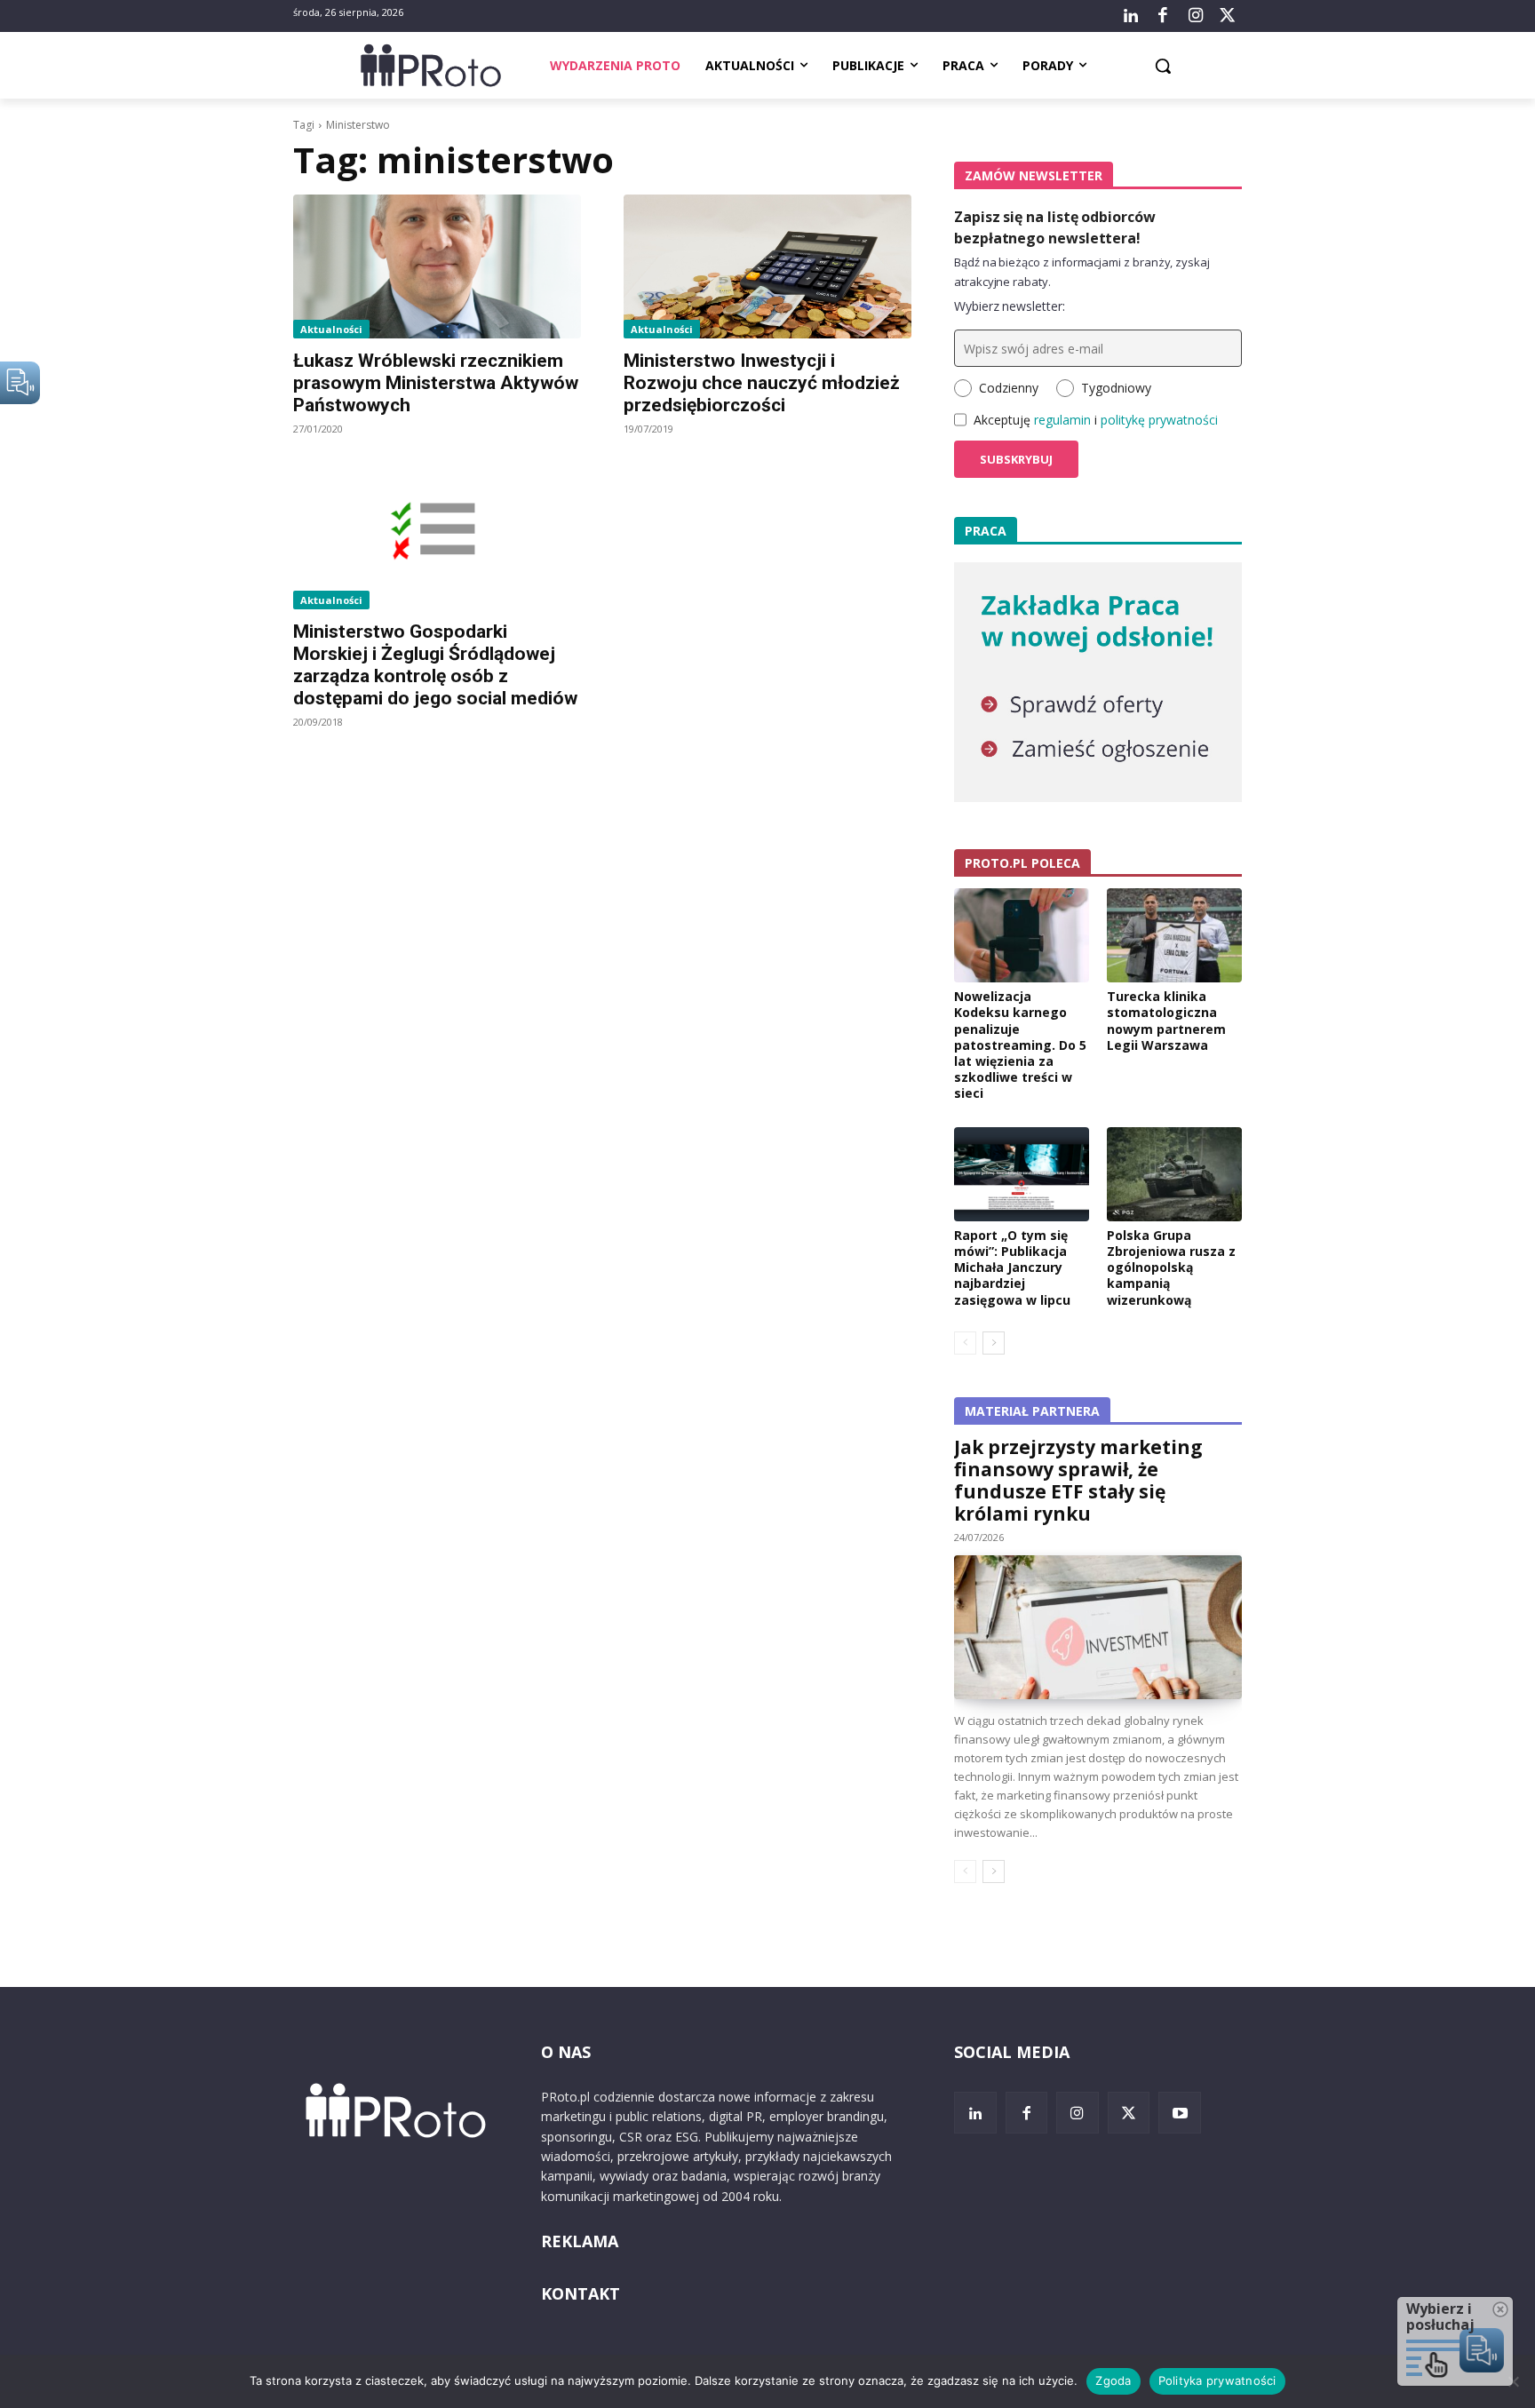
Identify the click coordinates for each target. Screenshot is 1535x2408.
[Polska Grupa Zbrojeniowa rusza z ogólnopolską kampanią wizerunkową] (1174, 1174)
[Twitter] (1228, 16)
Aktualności (331, 329)
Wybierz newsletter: (1010, 306)
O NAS (566, 2052)
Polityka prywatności (1217, 2380)
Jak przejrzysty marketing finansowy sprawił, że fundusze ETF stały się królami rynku (1078, 1480)
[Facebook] (1163, 16)
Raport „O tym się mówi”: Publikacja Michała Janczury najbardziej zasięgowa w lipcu (1012, 1268)
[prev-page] (965, 1343)
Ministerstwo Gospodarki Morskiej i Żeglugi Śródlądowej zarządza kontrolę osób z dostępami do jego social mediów (435, 665)
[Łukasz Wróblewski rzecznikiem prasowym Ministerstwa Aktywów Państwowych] (437, 266)
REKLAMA (580, 2241)
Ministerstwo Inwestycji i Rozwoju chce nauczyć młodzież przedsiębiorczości (762, 383)
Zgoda (1113, 2380)
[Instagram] (1195, 16)
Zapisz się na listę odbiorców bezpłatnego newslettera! (1055, 227)
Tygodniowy (1116, 388)
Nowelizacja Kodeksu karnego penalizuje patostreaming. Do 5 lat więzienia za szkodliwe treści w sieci (1020, 1045)
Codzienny (1009, 388)
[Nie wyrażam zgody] (1513, 2381)
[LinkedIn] (1131, 16)
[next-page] (994, 1343)
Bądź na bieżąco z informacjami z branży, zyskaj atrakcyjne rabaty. (1082, 272)
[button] (1163, 66)
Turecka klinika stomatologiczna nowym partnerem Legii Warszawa (1166, 1021)
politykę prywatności (1159, 420)
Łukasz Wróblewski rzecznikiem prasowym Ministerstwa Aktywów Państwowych (436, 383)
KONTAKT (581, 2293)
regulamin (1062, 420)
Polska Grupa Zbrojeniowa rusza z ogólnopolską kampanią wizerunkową (1171, 1268)
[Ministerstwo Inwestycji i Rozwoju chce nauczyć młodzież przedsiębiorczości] (767, 266)
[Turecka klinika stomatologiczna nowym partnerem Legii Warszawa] (1174, 935)
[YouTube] (1180, 2113)
